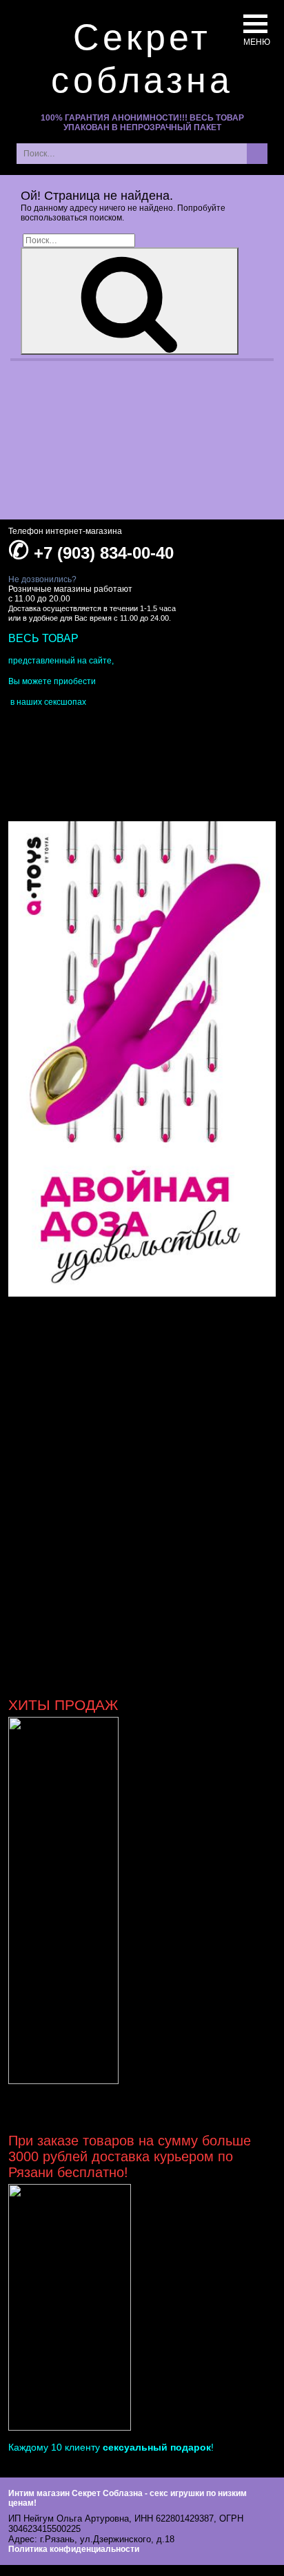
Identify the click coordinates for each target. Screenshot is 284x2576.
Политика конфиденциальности (74, 2549)
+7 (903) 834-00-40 (104, 553)
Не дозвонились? (42, 579)
